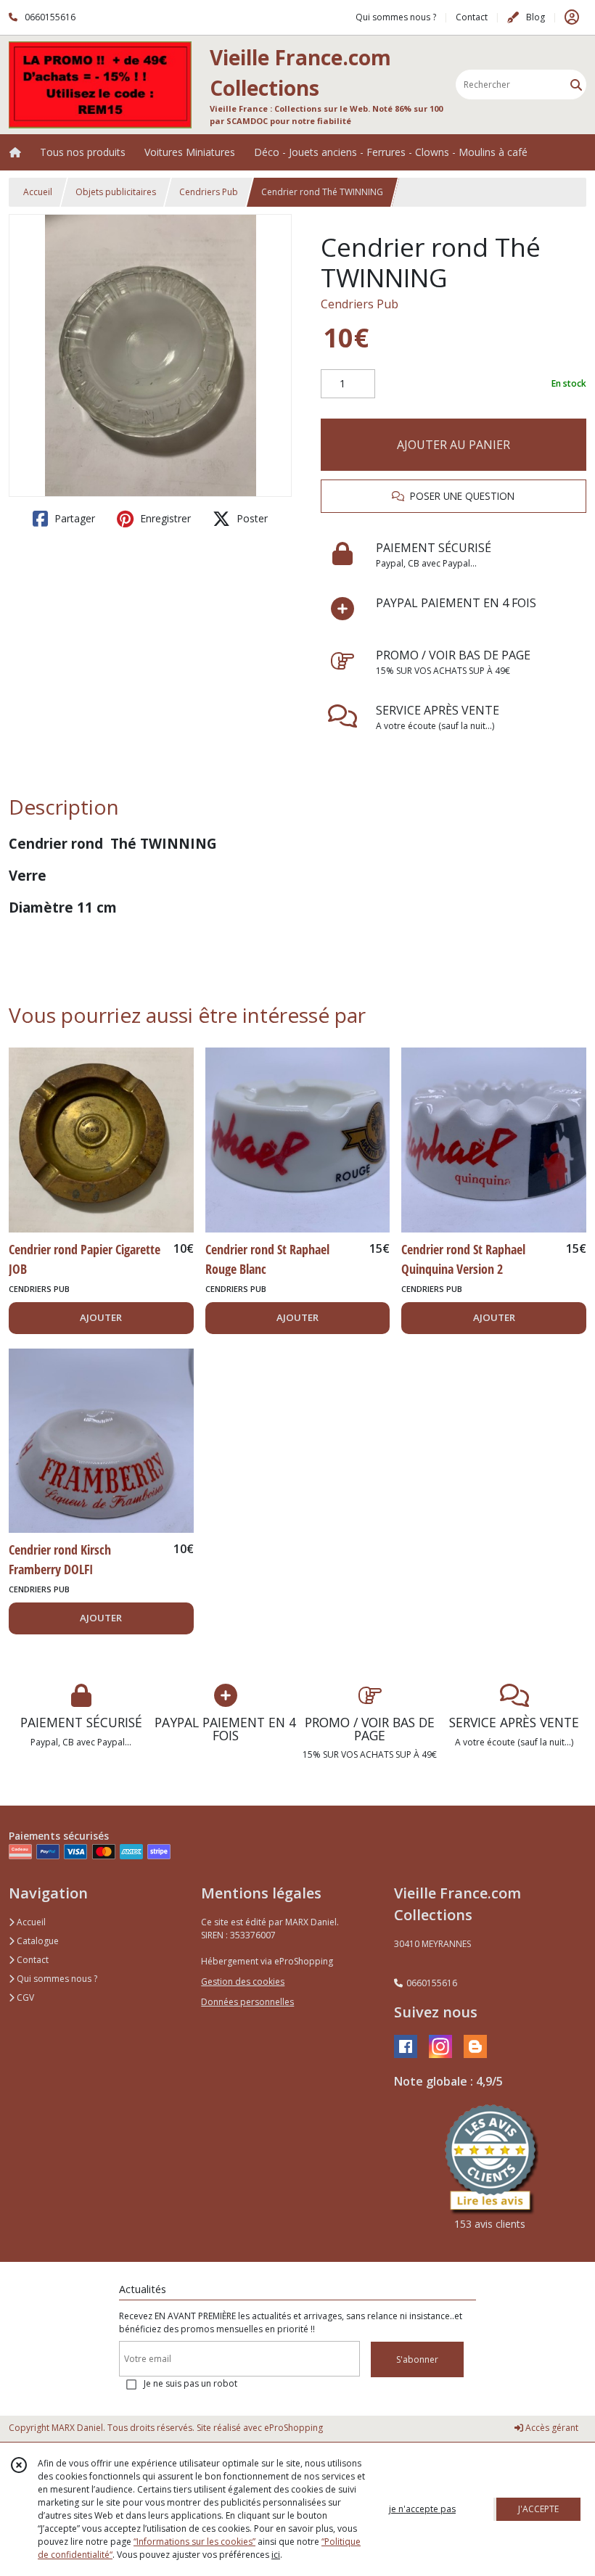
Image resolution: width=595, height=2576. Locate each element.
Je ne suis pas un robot (190, 2383)
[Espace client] (572, 17)
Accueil (38, 192)
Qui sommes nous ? (56, 1979)
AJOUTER (101, 1317)
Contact (472, 17)
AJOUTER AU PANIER (454, 445)
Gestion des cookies (243, 1982)
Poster (251, 518)
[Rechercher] (576, 85)
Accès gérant (551, 2428)
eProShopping (294, 2428)
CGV (24, 1997)
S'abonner (417, 2359)
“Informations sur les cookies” (194, 2542)
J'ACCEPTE (538, 2509)
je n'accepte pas (422, 2509)
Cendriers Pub (209, 192)
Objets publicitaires (116, 192)
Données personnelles (247, 2002)
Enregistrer (164, 518)
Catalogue (37, 1941)
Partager (73, 518)
